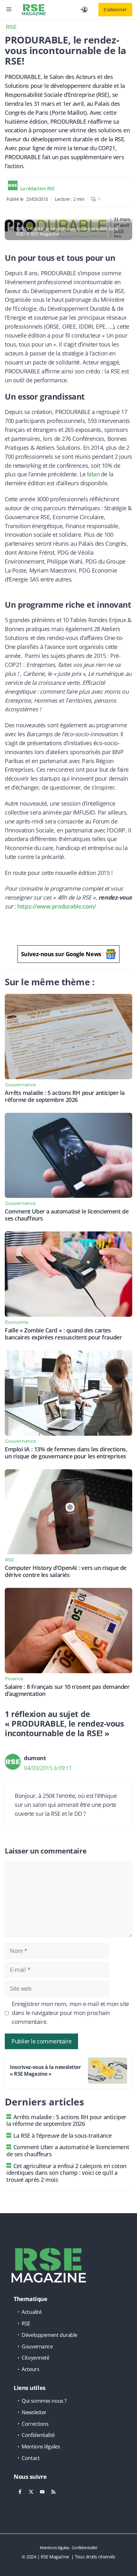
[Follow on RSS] (53, 2492)
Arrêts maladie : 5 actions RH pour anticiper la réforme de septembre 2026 (65, 1096)
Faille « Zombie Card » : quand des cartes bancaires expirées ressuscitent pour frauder (63, 1334)
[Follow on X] (31, 2492)
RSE (11, 27)
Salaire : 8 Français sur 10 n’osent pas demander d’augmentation (67, 1690)
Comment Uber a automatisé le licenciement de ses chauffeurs (67, 1215)
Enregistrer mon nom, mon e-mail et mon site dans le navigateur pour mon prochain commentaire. (70, 2013)
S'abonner (115, 9)
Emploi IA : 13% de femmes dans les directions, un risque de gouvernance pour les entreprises (66, 1453)
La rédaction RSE (38, 188)
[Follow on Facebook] (20, 2492)
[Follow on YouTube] (42, 2492)
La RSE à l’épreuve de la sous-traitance (63, 2135)
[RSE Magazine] (34, 10)
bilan (93, 474)
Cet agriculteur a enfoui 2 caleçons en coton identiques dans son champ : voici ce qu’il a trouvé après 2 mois (66, 2173)
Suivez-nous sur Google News (61, 954)
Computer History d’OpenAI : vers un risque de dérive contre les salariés (66, 1571)
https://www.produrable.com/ (57, 906)
